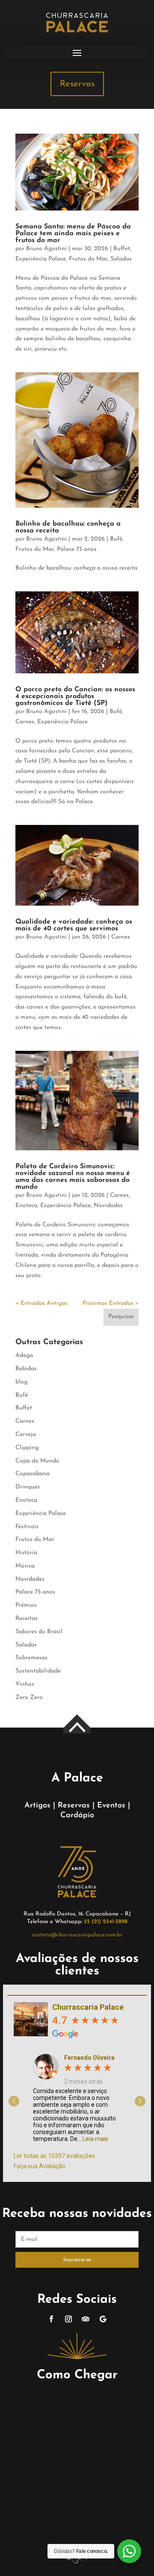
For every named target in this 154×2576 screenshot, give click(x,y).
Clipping (27, 1448)
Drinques (28, 1487)
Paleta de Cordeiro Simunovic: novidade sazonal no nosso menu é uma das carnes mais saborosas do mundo (73, 1177)
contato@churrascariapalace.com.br (77, 1935)
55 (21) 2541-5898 (106, 1922)
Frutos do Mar (88, 259)
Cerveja (26, 1434)
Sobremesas (31, 1658)
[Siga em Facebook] (51, 2319)
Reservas (77, 84)
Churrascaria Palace (88, 2007)
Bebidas (26, 1369)
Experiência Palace (41, 259)
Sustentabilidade (38, 1671)
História (26, 1553)
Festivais (27, 1527)
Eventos (111, 1806)
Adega (24, 1355)
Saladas (121, 259)
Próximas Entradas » (111, 1303)
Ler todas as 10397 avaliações (54, 2156)
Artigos (37, 1806)
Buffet (122, 249)
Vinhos (25, 1684)
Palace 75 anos (77, 549)
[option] (77, 2095)
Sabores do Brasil (39, 1632)
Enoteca (26, 1206)
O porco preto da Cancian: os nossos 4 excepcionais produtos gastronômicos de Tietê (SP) (75, 696)
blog (21, 1382)
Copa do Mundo (37, 1461)
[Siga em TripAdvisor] (86, 2319)
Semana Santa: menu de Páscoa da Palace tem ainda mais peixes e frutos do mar (73, 234)
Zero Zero (29, 1697)
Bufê (116, 539)
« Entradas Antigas (41, 1303)
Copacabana (33, 1474)
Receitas (27, 1618)
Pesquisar (121, 1317)
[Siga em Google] (103, 2319)
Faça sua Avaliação (40, 2166)
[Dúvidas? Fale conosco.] (129, 2551)
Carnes (25, 722)
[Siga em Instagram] (68, 2319)
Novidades (108, 1206)
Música (25, 1566)
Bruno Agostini (46, 249)
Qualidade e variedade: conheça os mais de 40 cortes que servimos (74, 925)
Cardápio (77, 1816)
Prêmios (26, 1605)
